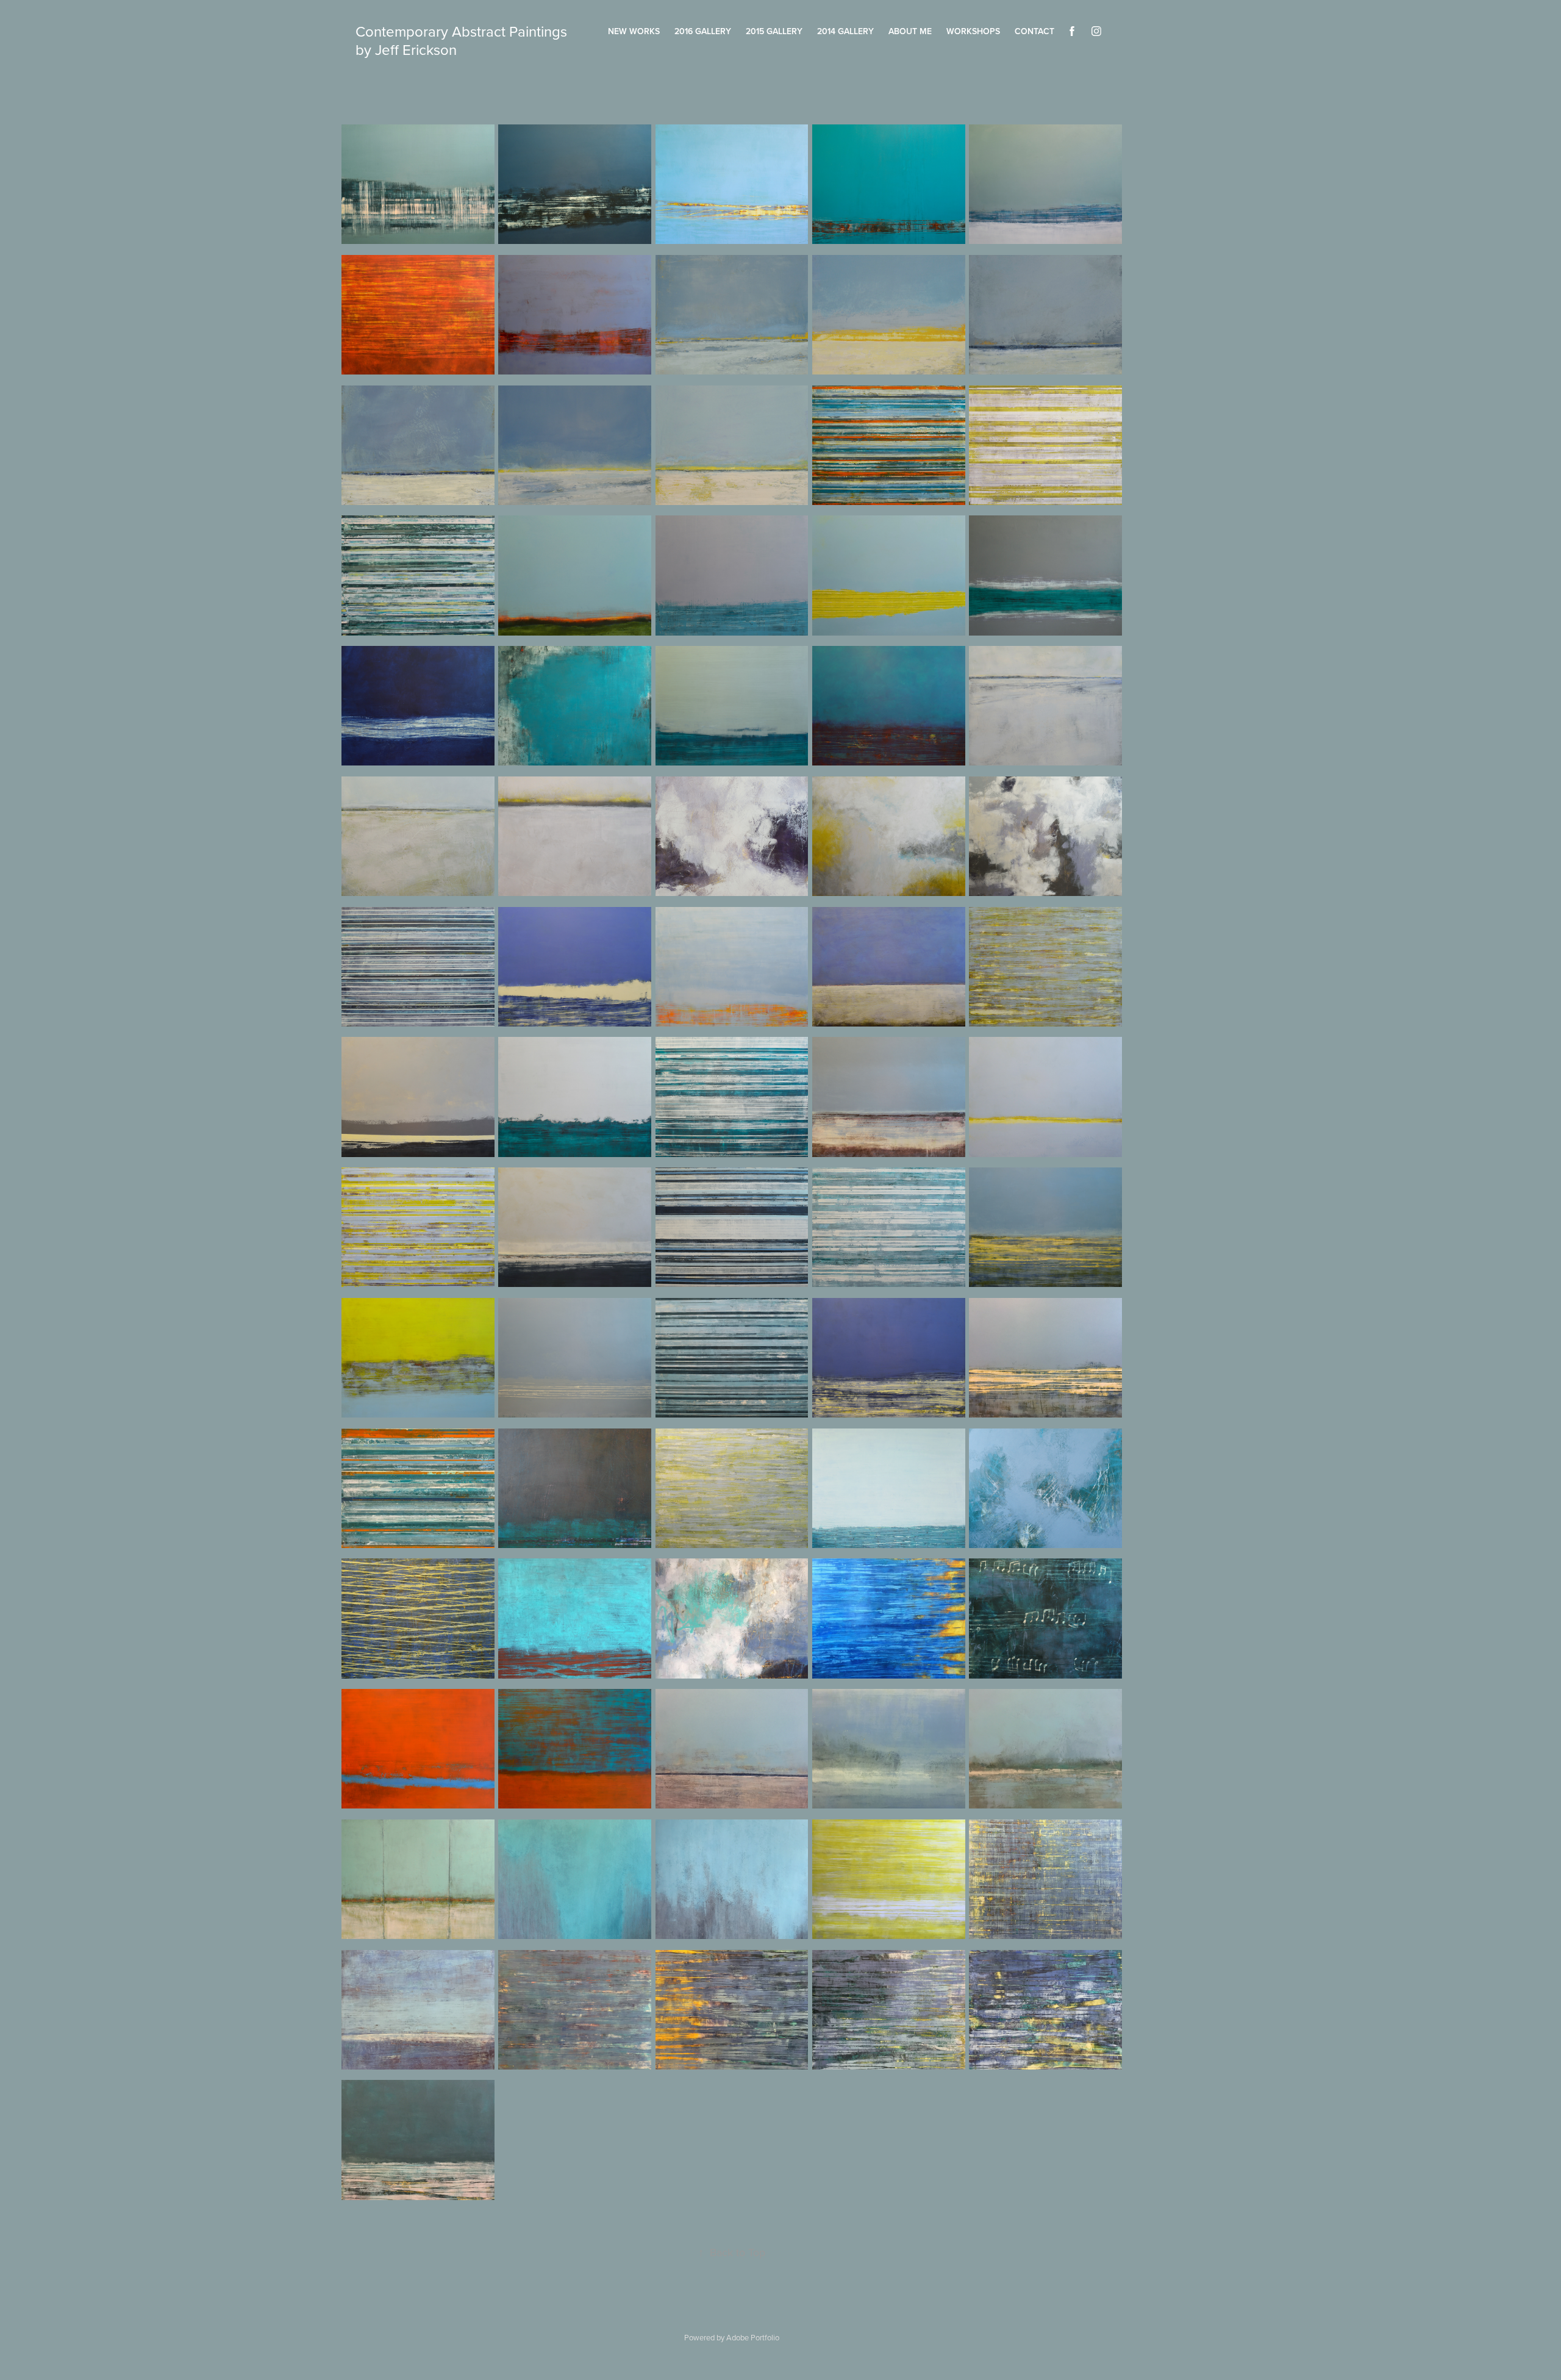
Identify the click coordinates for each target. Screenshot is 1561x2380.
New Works (634, 31)
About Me (910, 31)
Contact (1034, 31)
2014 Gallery (845, 31)
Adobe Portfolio (753, 2337)
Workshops (973, 31)
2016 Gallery (703, 31)
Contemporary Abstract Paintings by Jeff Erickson (463, 40)
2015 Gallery (774, 31)
